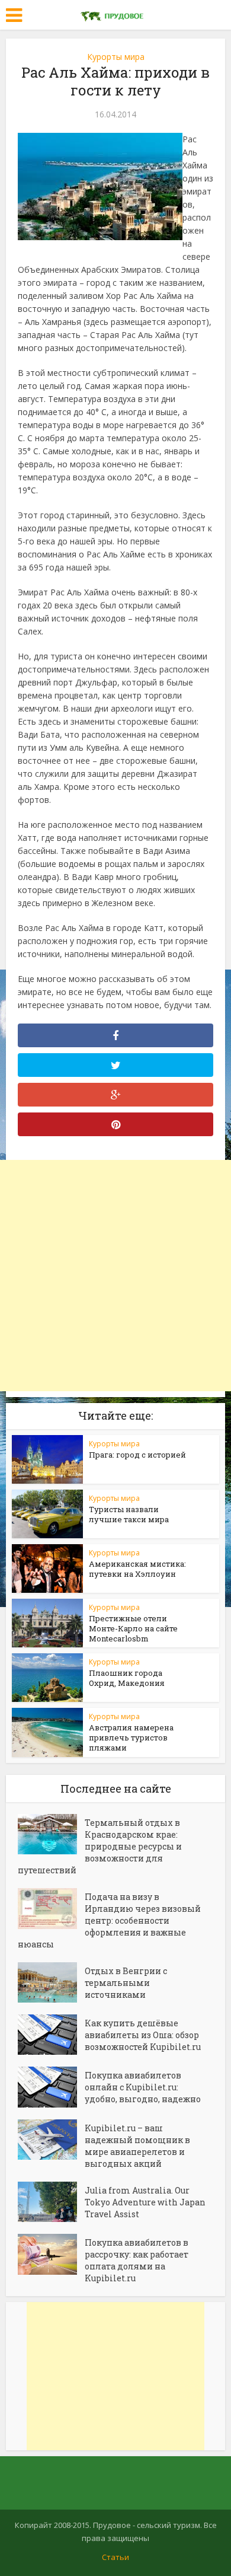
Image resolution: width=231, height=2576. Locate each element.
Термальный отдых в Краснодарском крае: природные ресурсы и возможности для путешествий (100, 1846)
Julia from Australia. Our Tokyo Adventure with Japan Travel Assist (145, 2202)
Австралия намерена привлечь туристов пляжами (131, 1737)
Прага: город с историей (137, 1455)
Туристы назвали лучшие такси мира (129, 1514)
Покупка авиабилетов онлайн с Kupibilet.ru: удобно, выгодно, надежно (143, 2087)
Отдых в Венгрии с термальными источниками (126, 1983)
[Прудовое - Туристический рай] (115, 14)
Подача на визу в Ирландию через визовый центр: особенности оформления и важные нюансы (109, 1920)
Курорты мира (116, 57)
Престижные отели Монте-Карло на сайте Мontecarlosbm (133, 1628)
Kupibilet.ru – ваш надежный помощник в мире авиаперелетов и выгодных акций (137, 2146)
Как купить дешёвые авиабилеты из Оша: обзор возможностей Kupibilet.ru (143, 2035)
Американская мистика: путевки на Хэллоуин (137, 1569)
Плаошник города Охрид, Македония (127, 1678)
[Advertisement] (115, 1276)
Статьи (115, 2557)
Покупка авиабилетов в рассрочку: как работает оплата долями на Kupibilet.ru (137, 2260)
